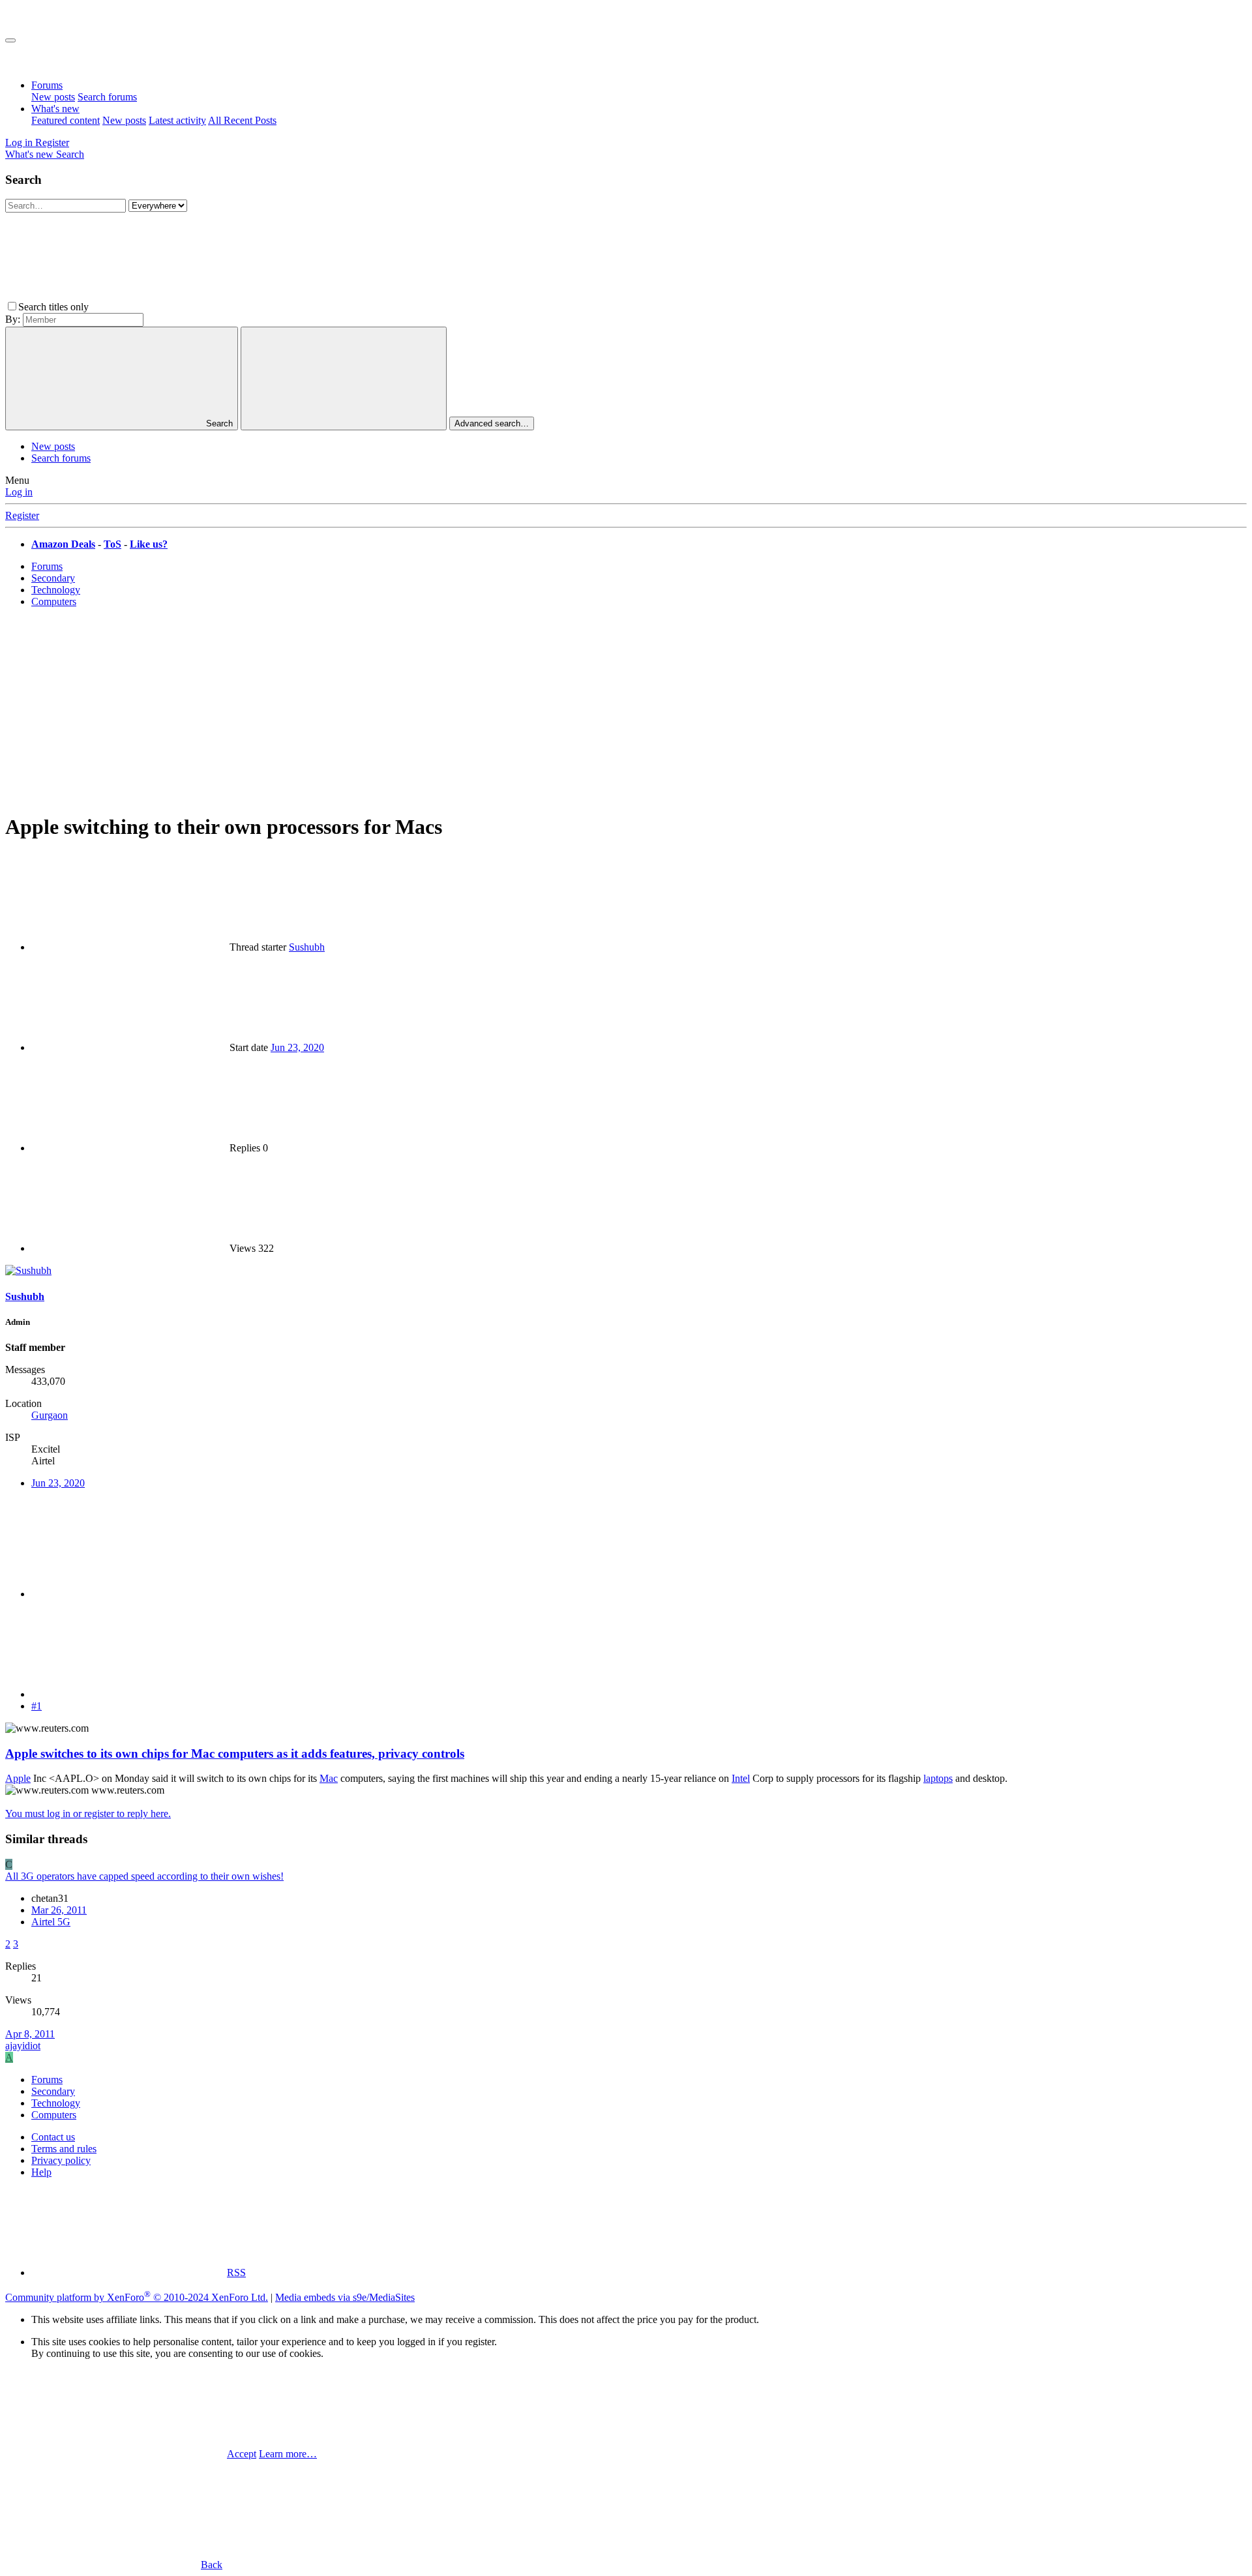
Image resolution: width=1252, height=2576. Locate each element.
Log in (19, 492)
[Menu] (10, 40)
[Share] (129, 1594)
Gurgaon (50, 1415)
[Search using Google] (344, 378)
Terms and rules (64, 2149)
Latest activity (177, 120)
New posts (53, 97)
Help (41, 2172)
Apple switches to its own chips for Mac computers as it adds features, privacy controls (235, 1754)
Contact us (53, 2137)
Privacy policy (61, 2160)
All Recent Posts (242, 120)
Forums (47, 85)
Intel (741, 1778)
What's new (55, 109)
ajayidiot (23, 2046)
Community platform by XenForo (137, 2297)
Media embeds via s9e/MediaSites (345, 2297)
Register (22, 515)
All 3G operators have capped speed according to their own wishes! (144, 1876)
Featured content (66, 120)
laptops (938, 1778)
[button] (189, 307)
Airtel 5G (51, 1922)
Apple (18, 1778)
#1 (37, 1706)
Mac (329, 1778)
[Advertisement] (626, 709)
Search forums (107, 97)
